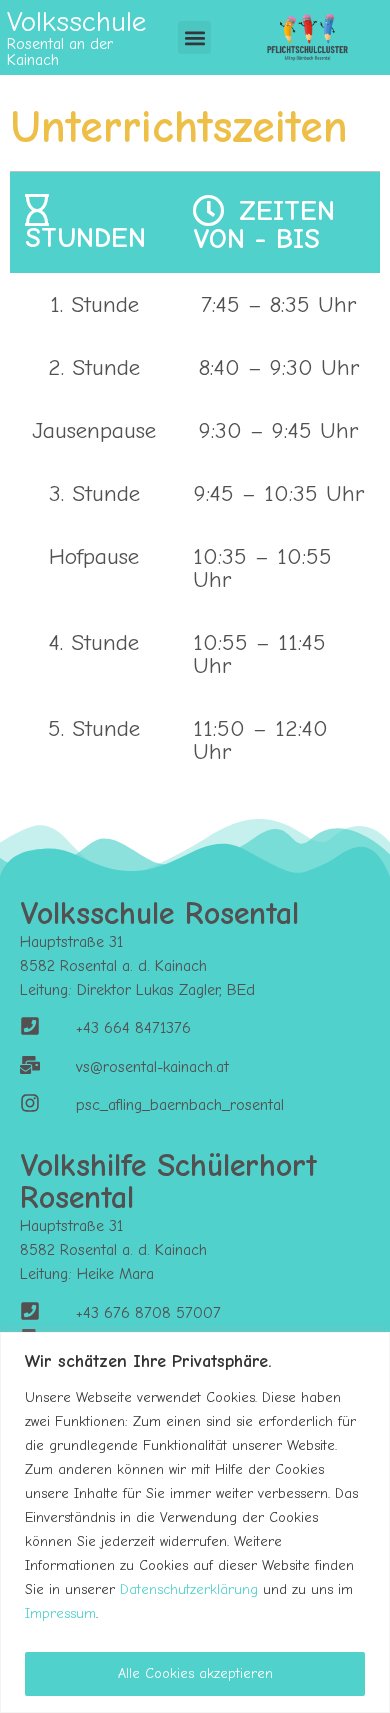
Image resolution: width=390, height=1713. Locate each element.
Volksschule (76, 21)
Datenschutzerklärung (189, 1589)
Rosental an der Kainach (60, 52)
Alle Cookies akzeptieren (195, 1673)
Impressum (60, 1613)
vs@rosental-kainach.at (152, 1067)
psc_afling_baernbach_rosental (180, 1105)
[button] (194, 37)
